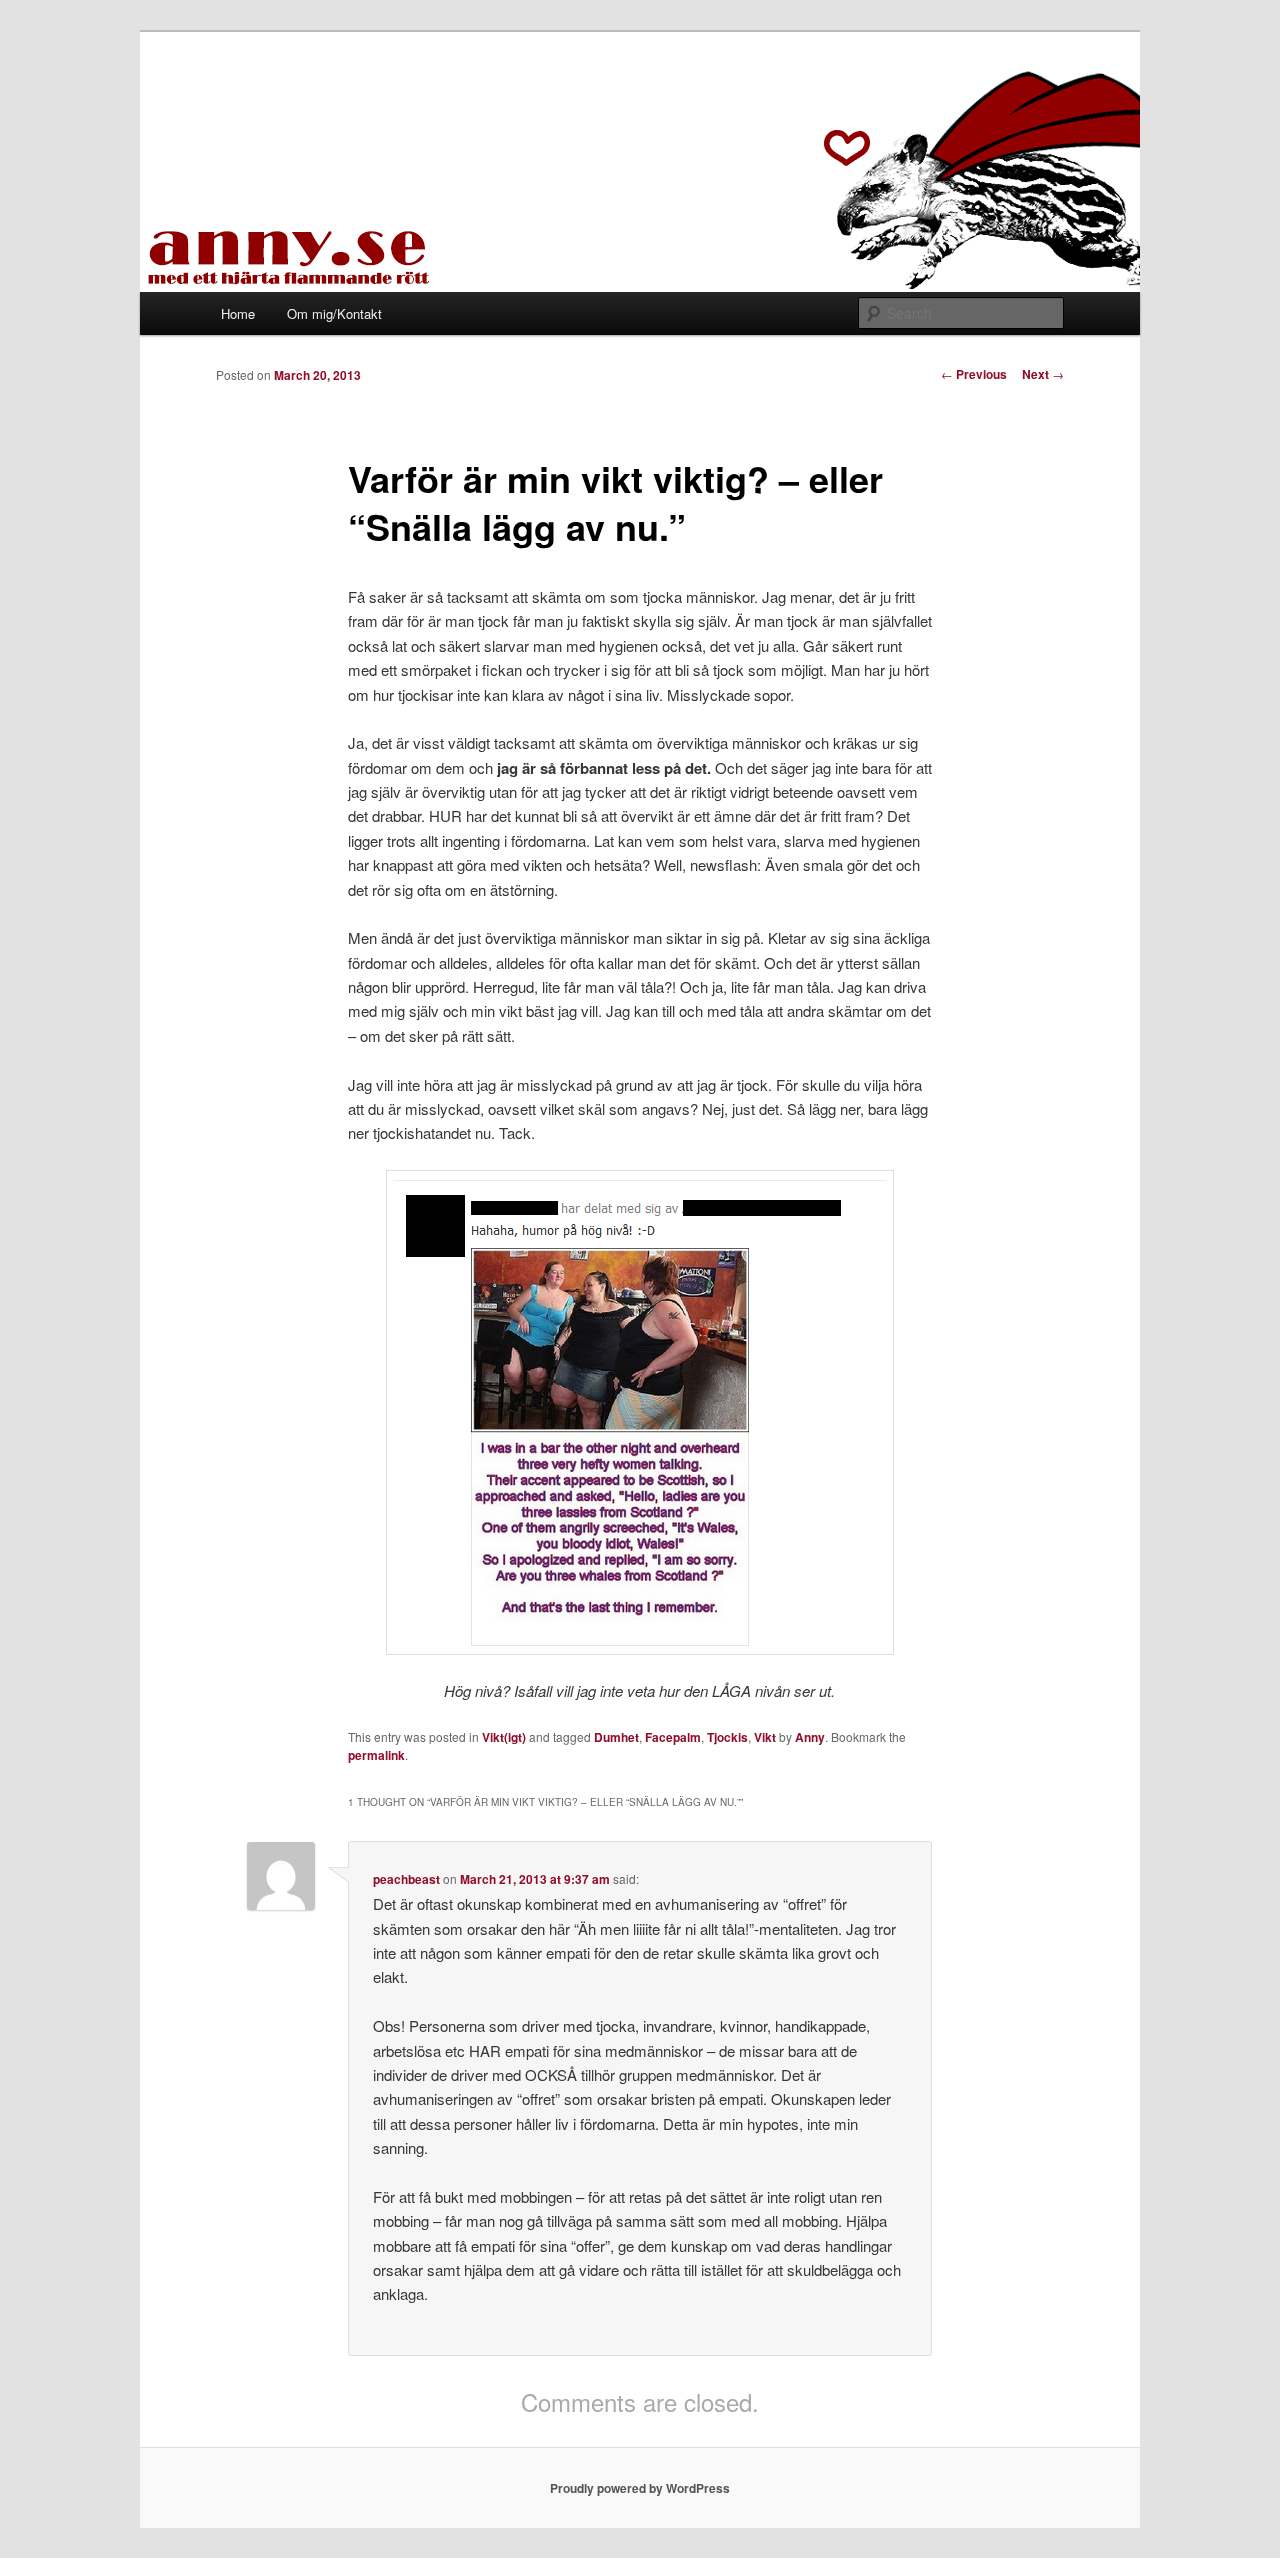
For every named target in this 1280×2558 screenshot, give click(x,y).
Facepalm (673, 1737)
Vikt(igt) (504, 1737)
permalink (376, 1755)
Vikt (765, 1737)
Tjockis (727, 1737)
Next (1043, 374)
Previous (974, 374)
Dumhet (616, 1737)
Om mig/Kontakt (334, 313)
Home (238, 313)
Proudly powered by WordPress (640, 2488)
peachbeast (406, 1879)
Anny (810, 1737)
